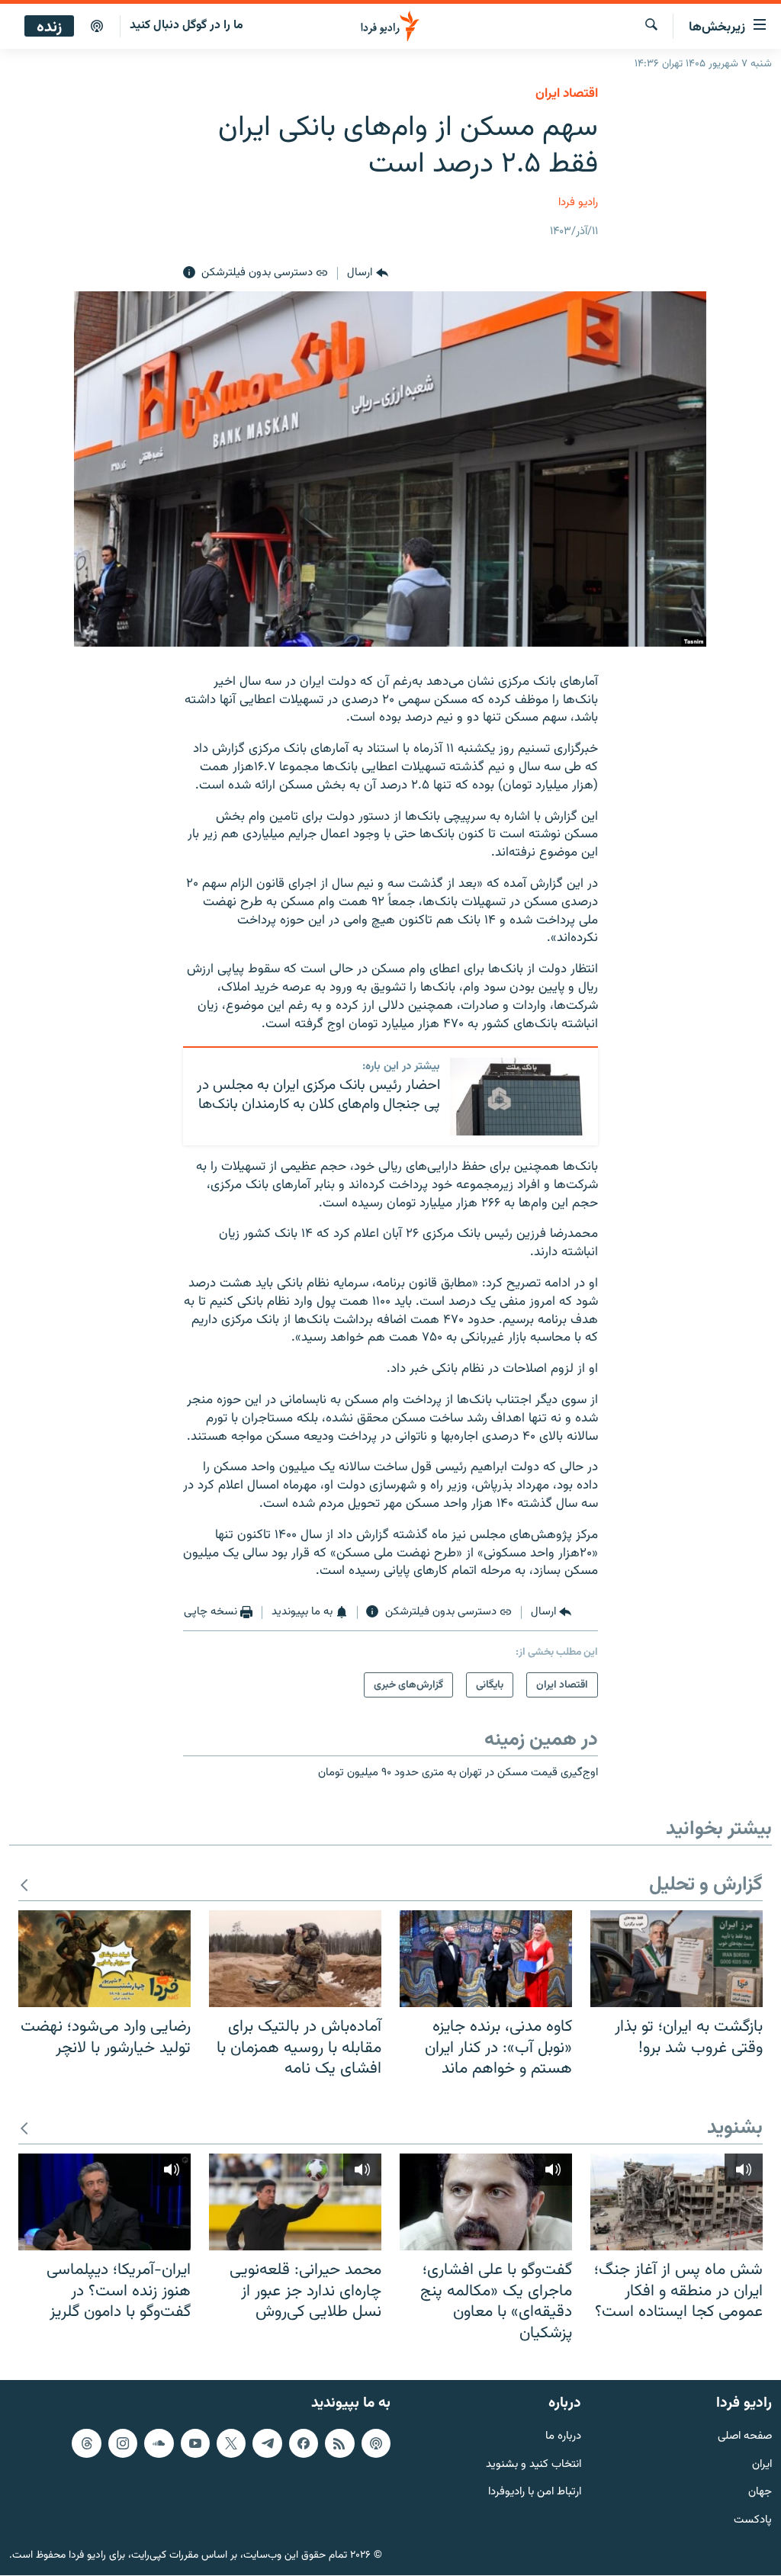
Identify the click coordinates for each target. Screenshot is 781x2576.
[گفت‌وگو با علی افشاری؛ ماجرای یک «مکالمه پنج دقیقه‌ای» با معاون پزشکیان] (486, 2202)
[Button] (367, 273)
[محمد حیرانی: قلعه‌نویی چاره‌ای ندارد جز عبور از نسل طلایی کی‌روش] (295, 2202)
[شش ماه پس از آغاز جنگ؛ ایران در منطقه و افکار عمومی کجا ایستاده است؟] (677, 2202)
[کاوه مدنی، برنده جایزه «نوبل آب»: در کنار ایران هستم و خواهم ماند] (486, 1959)
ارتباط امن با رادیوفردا (535, 2493)
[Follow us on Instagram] (123, 2443)
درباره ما (563, 2437)
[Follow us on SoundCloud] (159, 2443)
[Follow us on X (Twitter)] (231, 2443)
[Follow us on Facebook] (304, 2443)
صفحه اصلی (745, 2437)
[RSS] (339, 2443)
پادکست (753, 2521)
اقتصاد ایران (567, 94)
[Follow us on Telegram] (267, 2443)
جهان (760, 2493)
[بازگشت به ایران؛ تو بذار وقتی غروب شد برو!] (677, 1959)
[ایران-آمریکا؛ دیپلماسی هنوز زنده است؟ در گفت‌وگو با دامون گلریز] (104, 2202)
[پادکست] (97, 27)
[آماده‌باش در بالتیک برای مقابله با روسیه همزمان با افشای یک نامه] (295, 1959)
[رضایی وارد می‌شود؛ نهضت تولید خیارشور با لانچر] (104, 1959)
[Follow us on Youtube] (195, 2443)
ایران (762, 2465)
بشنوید (735, 2129)
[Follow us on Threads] (86, 2443)
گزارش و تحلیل (706, 1885)
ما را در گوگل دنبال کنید (186, 26)
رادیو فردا (578, 202)
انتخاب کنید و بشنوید (534, 2465)
